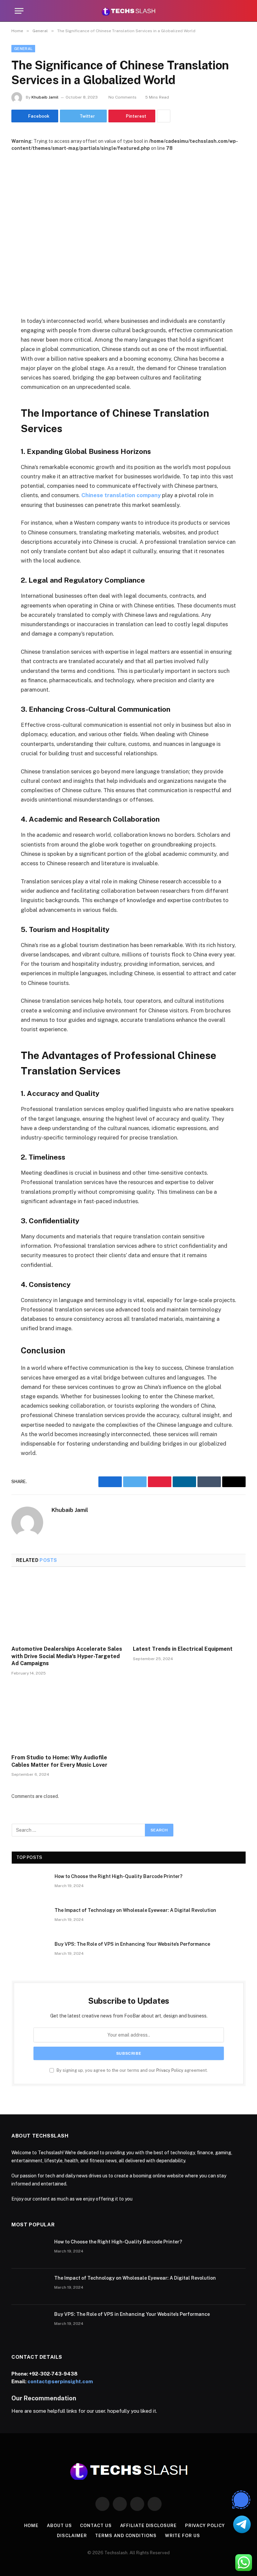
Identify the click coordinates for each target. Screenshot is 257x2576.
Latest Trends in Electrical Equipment (183, 1649)
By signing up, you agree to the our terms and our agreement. (132, 2070)
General (23, 49)
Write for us (183, 2536)
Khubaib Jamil (45, 97)
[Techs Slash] (128, 11)
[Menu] (19, 11)
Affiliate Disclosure (148, 2526)
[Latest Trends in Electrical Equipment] (189, 1608)
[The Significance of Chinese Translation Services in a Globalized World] (128, 228)
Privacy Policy (170, 2070)
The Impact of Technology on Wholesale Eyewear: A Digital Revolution (135, 1910)
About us (59, 2526)
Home (31, 2526)
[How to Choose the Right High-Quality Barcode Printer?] (30, 1885)
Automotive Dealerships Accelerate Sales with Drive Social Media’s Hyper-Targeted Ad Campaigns (67, 1656)
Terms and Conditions (126, 2536)
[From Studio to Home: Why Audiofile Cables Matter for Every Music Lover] (68, 1717)
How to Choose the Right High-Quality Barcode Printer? (118, 1876)
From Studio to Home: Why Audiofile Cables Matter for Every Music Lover (59, 1761)
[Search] (239, 11)
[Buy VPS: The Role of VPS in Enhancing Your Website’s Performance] (30, 1953)
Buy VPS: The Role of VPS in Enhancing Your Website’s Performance (132, 1944)
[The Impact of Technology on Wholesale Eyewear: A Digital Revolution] (30, 1919)
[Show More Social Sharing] (164, 116)
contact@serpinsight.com (60, 2381)
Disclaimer (72, 2536)
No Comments (122, 97)
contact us (96, 2526)
